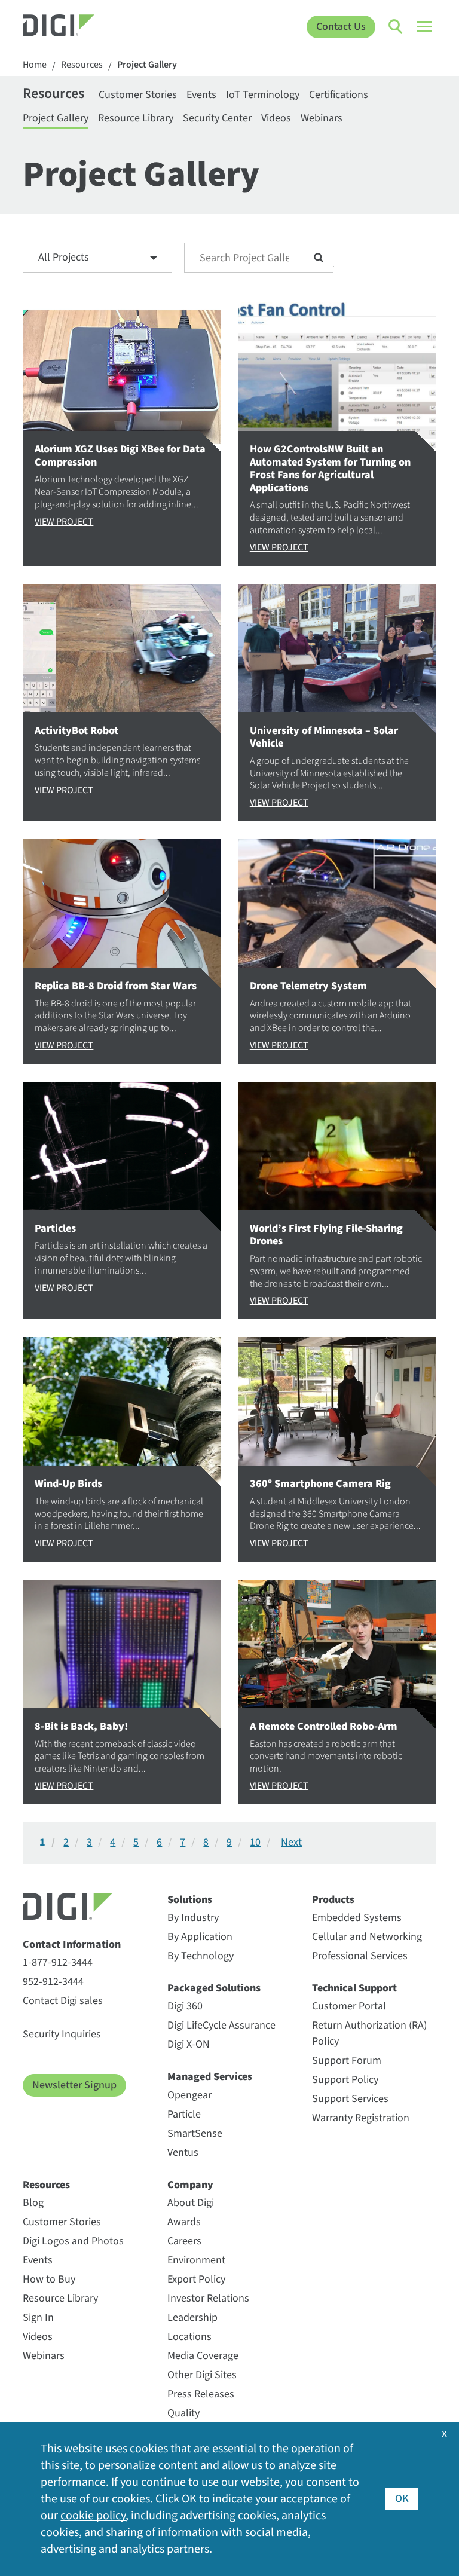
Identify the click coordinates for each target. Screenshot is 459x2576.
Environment (196, 2260)
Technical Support (354, 1988)
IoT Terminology (263, 95)
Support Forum (347, 2061)
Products (333, 1900)
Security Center (217, 118)
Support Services (350, 2099)
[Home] (74, 27)
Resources (82, 65)
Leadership (192, 2318)
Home (35, 65)
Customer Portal (349, 2006)
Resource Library (136, 118)
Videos (276, 118)
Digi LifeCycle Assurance (221, 2025)
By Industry (193, 1918)
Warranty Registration (361, 2118)
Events (201, 95)
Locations (189, 2337)
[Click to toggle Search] (396, 27)
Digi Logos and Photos (73, 2241)
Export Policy (196, 2279)
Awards (184, 2222)
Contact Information (72, 1945)
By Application (200, 1937)
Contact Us (341, 27)
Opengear (189, 2095)
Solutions (190, 1900)
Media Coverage (203, 2356)
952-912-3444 (53, 1982)
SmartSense (195, 2133)
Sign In (38, 2318)
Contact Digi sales (63, 2001)
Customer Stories (138, 95)
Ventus (183, 2153)
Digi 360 (185, 2006)
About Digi (191, 2203)
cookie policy (93, 2516)
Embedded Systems (357, 1918)
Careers (184, 2241)
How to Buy (49, 2279)
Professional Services (360, 1956)
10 (255, 1843)
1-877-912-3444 (58, 1962)
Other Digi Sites (202, 2375)
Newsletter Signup (74, 2085)
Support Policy (345, 2080)
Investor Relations (208, 2298)
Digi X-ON (189, 2044)
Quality (183, 2413)
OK (402, 2499)
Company (190, 2185)
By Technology (201, 1956)
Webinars (322, 118)
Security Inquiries (62, 2034)
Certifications (339, 95)
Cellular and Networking (367, 1937)
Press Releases (201, 2394)
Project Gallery (147, 65)
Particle (184, 2114)
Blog (33, 2203)
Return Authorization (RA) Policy (369, 2033)
